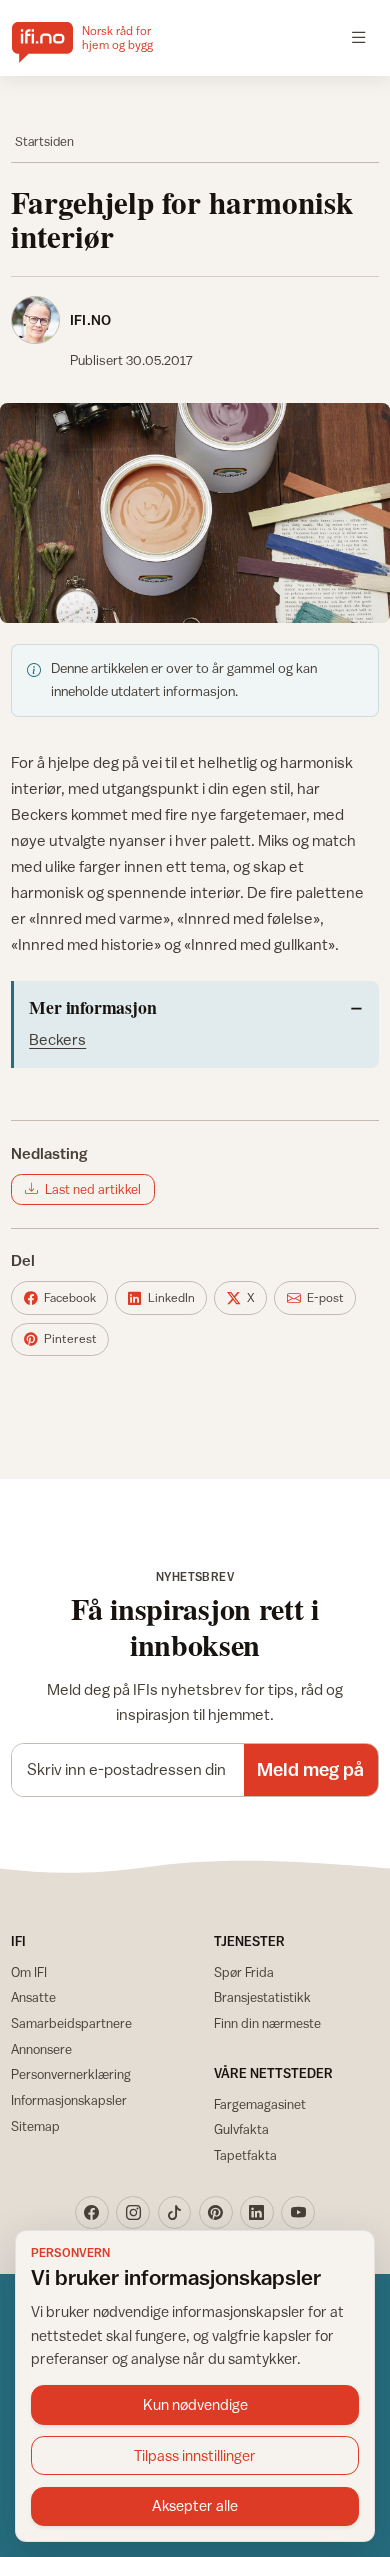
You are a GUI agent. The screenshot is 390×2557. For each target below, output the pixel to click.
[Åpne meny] (359, 38)
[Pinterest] (216, 2213)
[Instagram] (133, 2213)
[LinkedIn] (257, 2213)
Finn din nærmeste (267, 2023)
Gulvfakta (241, 2129)
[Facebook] (92, 2213)
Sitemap (35, 2126)
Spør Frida (244, 1972)
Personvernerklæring (71, 2074)
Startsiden (44, 141)
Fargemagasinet (260, 2104)
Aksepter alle (195, 2505)
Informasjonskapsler (69, 2100)
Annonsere (41, 2049)
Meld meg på (310, 1769)
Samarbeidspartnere (71, 2023)
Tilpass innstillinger (195, 2455)
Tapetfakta (245, 2155)
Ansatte (33, 1997)
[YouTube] (298, 2213)
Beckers (57, 1039)
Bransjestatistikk (262, 1997)
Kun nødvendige (195, 2404)
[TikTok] (175, 2213)
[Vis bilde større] (195, 512)
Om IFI (29, 1972)
